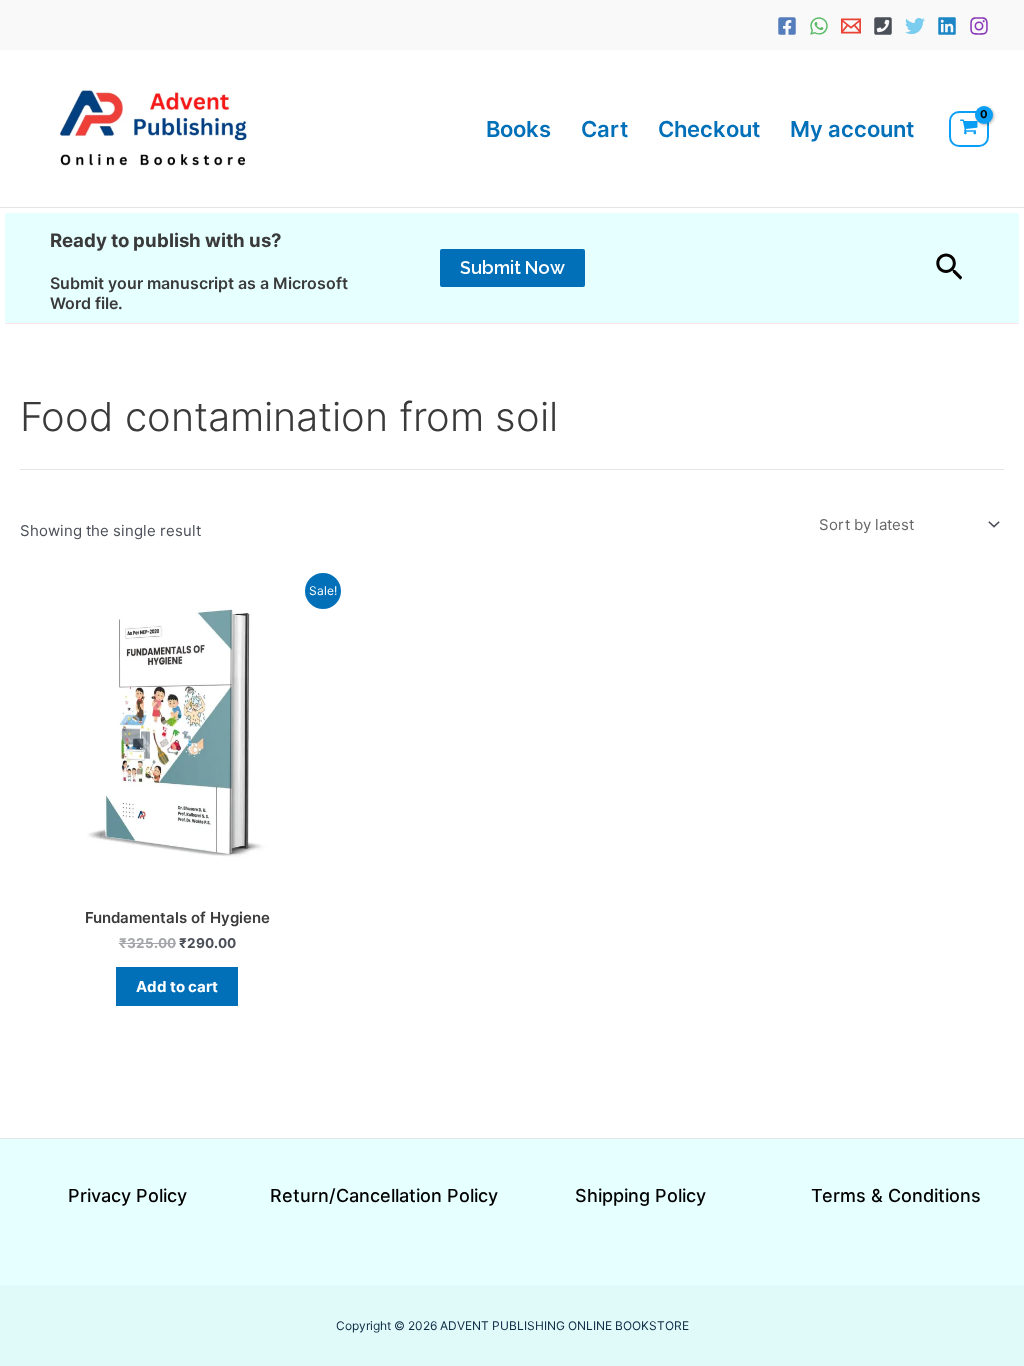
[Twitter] (915, 26)
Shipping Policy (640, 1195)
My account (852, 129)
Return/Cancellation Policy (384, 1195)
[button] (512, 268)
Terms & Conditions (896, 1195)
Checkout (709, 129)
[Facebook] (787, 26)
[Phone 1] (883, 26)
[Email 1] (851, 26)
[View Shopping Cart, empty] (969, 129)
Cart (604, 129)
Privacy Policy (127, 1195)
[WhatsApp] (819, 26)
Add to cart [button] (177, 986)
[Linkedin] (947, 26)
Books (518, 129)
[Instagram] (979, 26)
